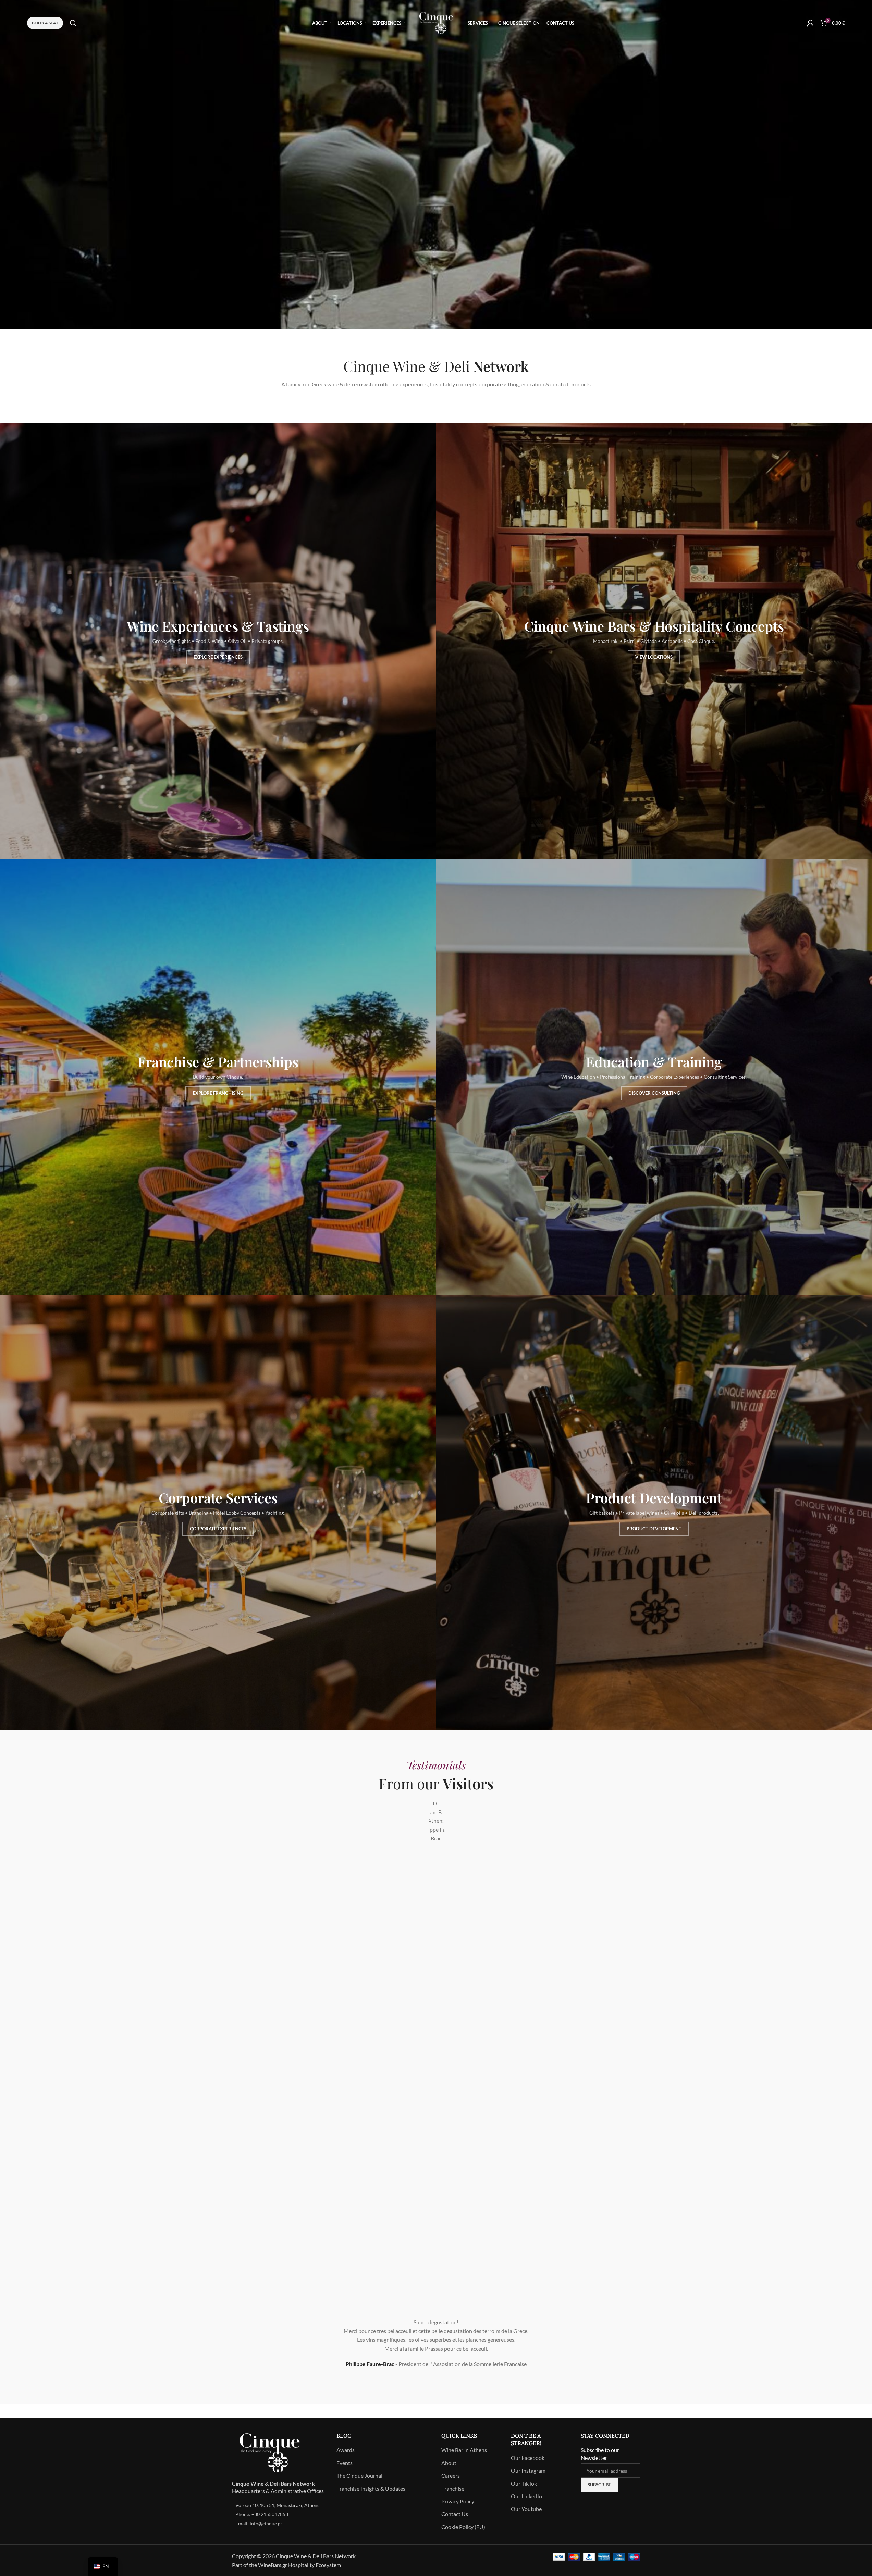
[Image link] (270, 2451)
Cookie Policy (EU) (463, 2527)
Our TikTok (524, 2483)
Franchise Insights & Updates (371, 2488)
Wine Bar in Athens (464, 2450)
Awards (346, 2450)
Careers (451, 2475)
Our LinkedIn (526, 2496)
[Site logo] (436, 22)
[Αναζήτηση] (73, 23)
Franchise (453, 2488)
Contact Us (455, 2514)
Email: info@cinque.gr (259, 2523)
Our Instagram (528, 2470)
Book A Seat (45, 23)
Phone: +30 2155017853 (262, 2514)
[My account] (810, 23)
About (449, 2463)
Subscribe (599, 2485)
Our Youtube (526, 2509)
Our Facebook (528, 2458)
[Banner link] (218, 641)
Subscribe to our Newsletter (600, 2454)
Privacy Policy (458, 2501)
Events (345, 2463)
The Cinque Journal (359, 2475)
